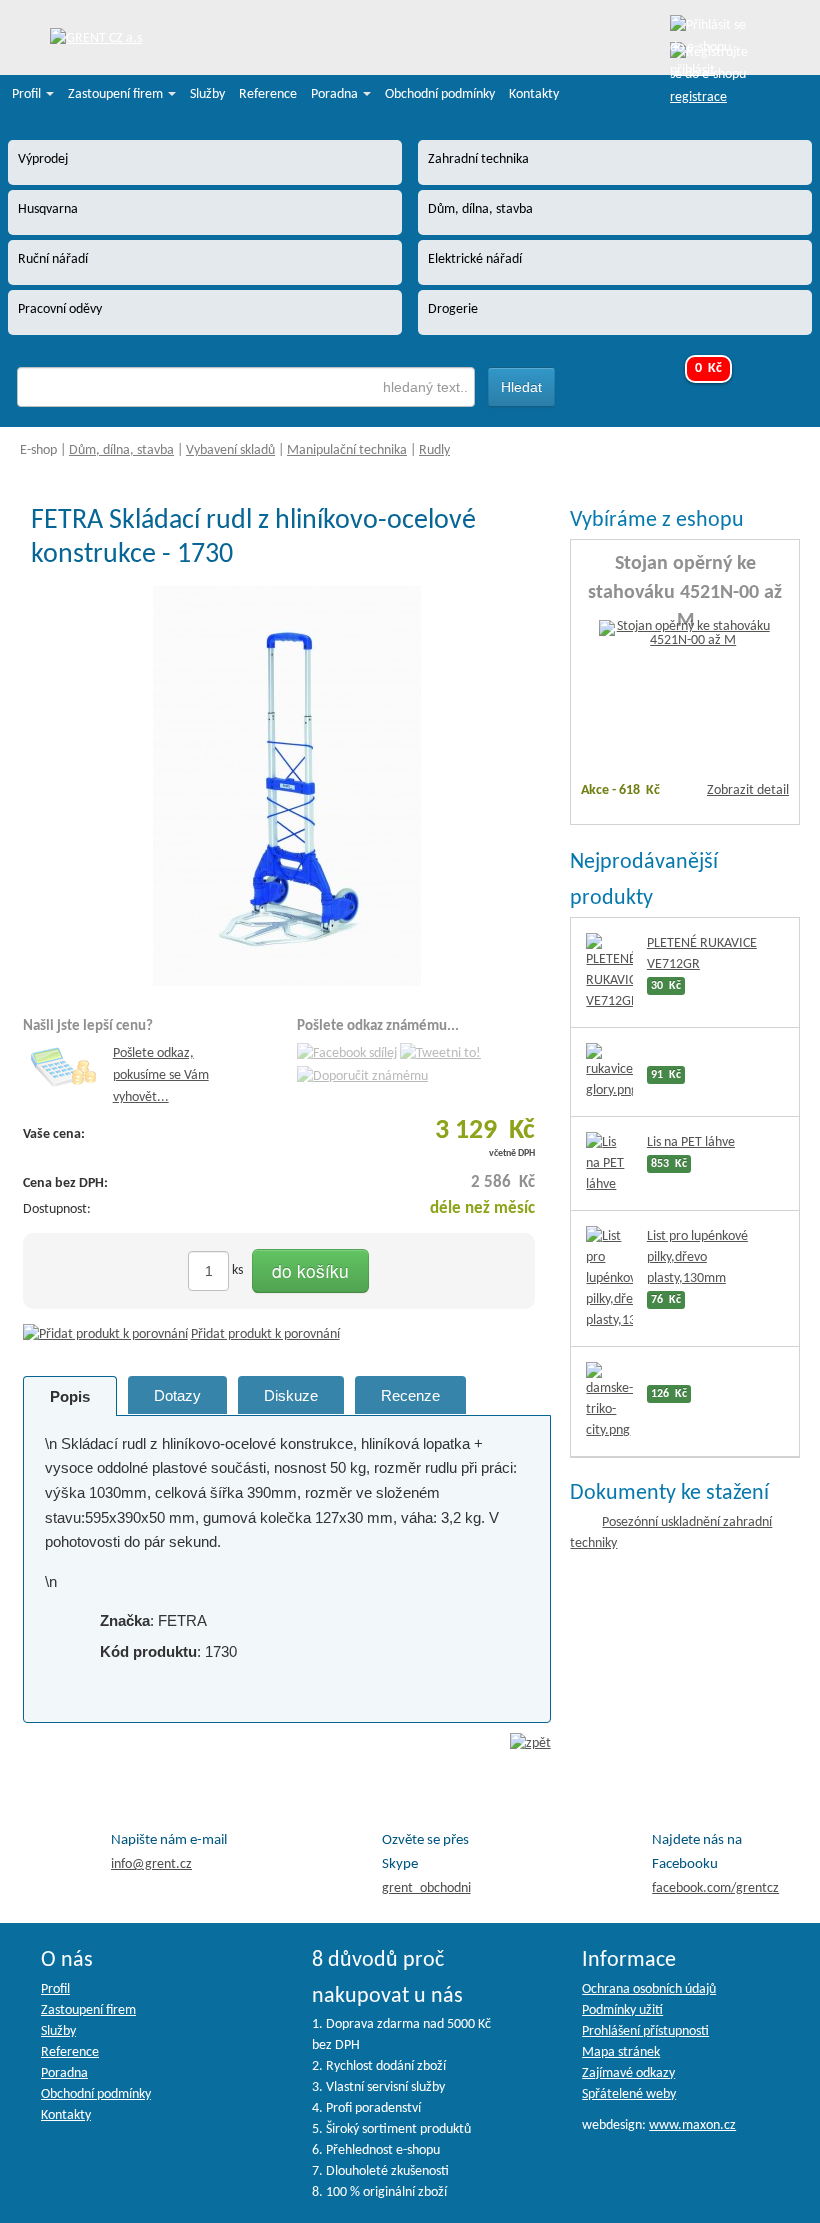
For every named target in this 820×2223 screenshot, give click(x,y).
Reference (268, 94)
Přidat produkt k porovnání (265, 1334)
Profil (28, 94)
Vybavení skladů (230, 450)
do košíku (310, 1270)
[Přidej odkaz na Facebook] (347, 1053)
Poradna (336, 94)
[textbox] (246, 387)
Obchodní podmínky (440, 94)
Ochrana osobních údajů (649, 1989)
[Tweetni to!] (440, 1053)
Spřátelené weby (629, 2094)
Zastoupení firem (117, 94)
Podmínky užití (622, 2010)
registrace (698, 97)
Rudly (434, 450)
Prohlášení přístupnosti (645, 2031)
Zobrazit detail (748, 790)
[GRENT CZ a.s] (96, 39)
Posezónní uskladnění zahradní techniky (671, 1533)
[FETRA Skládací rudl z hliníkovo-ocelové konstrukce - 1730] (287, 786)
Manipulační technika (347, 450)
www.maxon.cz (692, 2125)
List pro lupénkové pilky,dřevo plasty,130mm (697, 1257)
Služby (207, 94)
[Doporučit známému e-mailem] (362, 1076)
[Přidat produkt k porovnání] (105, 1334)
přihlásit (692, 70)
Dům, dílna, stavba (121, 450)
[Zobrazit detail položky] (685, 634)
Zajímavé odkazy (628, 2073)
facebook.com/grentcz (715, 1888)
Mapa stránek (621, 2052)
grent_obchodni (426, 1888)
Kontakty (534, 94)
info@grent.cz (151, 1864)
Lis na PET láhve (691, 1142)
